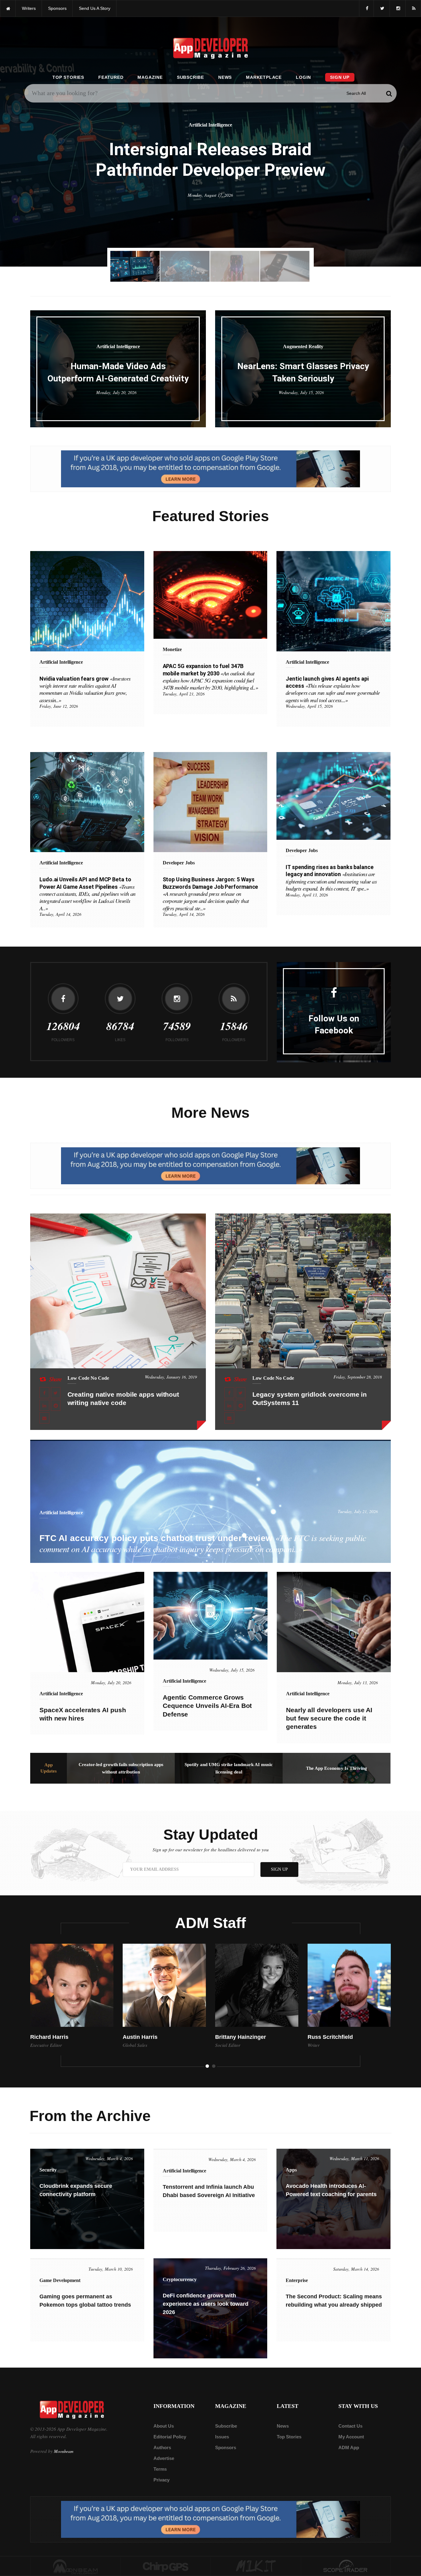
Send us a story (95, 8)
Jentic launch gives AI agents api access (333, 689)
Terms (160, 2469)
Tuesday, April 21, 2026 (184, 694)
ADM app (349, 2447)
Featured (111, 77)
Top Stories (68, 77)
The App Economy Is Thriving (337, 1768)
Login (303, 77)
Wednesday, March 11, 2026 (354, 2158)
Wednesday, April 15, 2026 (309, 706)
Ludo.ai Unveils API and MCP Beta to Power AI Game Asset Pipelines (87, 894)
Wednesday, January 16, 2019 (171, 1377)
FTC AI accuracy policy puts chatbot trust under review (203, 1543)
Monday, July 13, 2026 (358, 1682)
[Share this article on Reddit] (56, 1405)
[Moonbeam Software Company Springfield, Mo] (76, 2566)
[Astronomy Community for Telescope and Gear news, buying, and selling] (346, 2566)
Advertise (164, 2458)
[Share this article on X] (56, 1393)
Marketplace (264, 77)
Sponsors (226, 2447)
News (225, 77)
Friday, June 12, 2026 (59, 706)
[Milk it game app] (256, 2566)
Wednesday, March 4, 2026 (109, 2158)
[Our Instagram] (398, 8)
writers (29, 8)
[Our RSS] (413, 8)
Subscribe (190, 77)
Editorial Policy (170, 2437)
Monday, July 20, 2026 (116, 392)
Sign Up (340, 77)
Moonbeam (64, 2451)
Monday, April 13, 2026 (307, 895)
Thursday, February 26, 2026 (230, 2268)
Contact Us (350, 2426)
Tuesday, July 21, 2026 (358, 1511)
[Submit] (389, 93)
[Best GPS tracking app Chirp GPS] (166, 2566)
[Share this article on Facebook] (44, 1393)
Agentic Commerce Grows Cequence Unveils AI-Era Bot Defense (207, 1706)
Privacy (161, 2480)
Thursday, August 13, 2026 (210, 206)
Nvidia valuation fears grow (85, 689)
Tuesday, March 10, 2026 (111, 2269)
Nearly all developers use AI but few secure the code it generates (329, 1718)
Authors (162, 2447)
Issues (222, 2437)
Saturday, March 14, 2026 (356, 2269)
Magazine (150, 77)
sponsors (57, 8)
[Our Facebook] (366, 8)
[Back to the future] (8, 8)
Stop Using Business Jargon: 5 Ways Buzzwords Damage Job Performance (211, 894)
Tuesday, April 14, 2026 (60, 914)
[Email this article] (44, 1418)
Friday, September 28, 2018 (358, 1377)
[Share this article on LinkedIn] (44, 1405)
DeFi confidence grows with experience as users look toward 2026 (206, 2304)
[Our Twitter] (382, 8)
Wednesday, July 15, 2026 (301, 392)
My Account (351, 2437)
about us (164, 2426)
